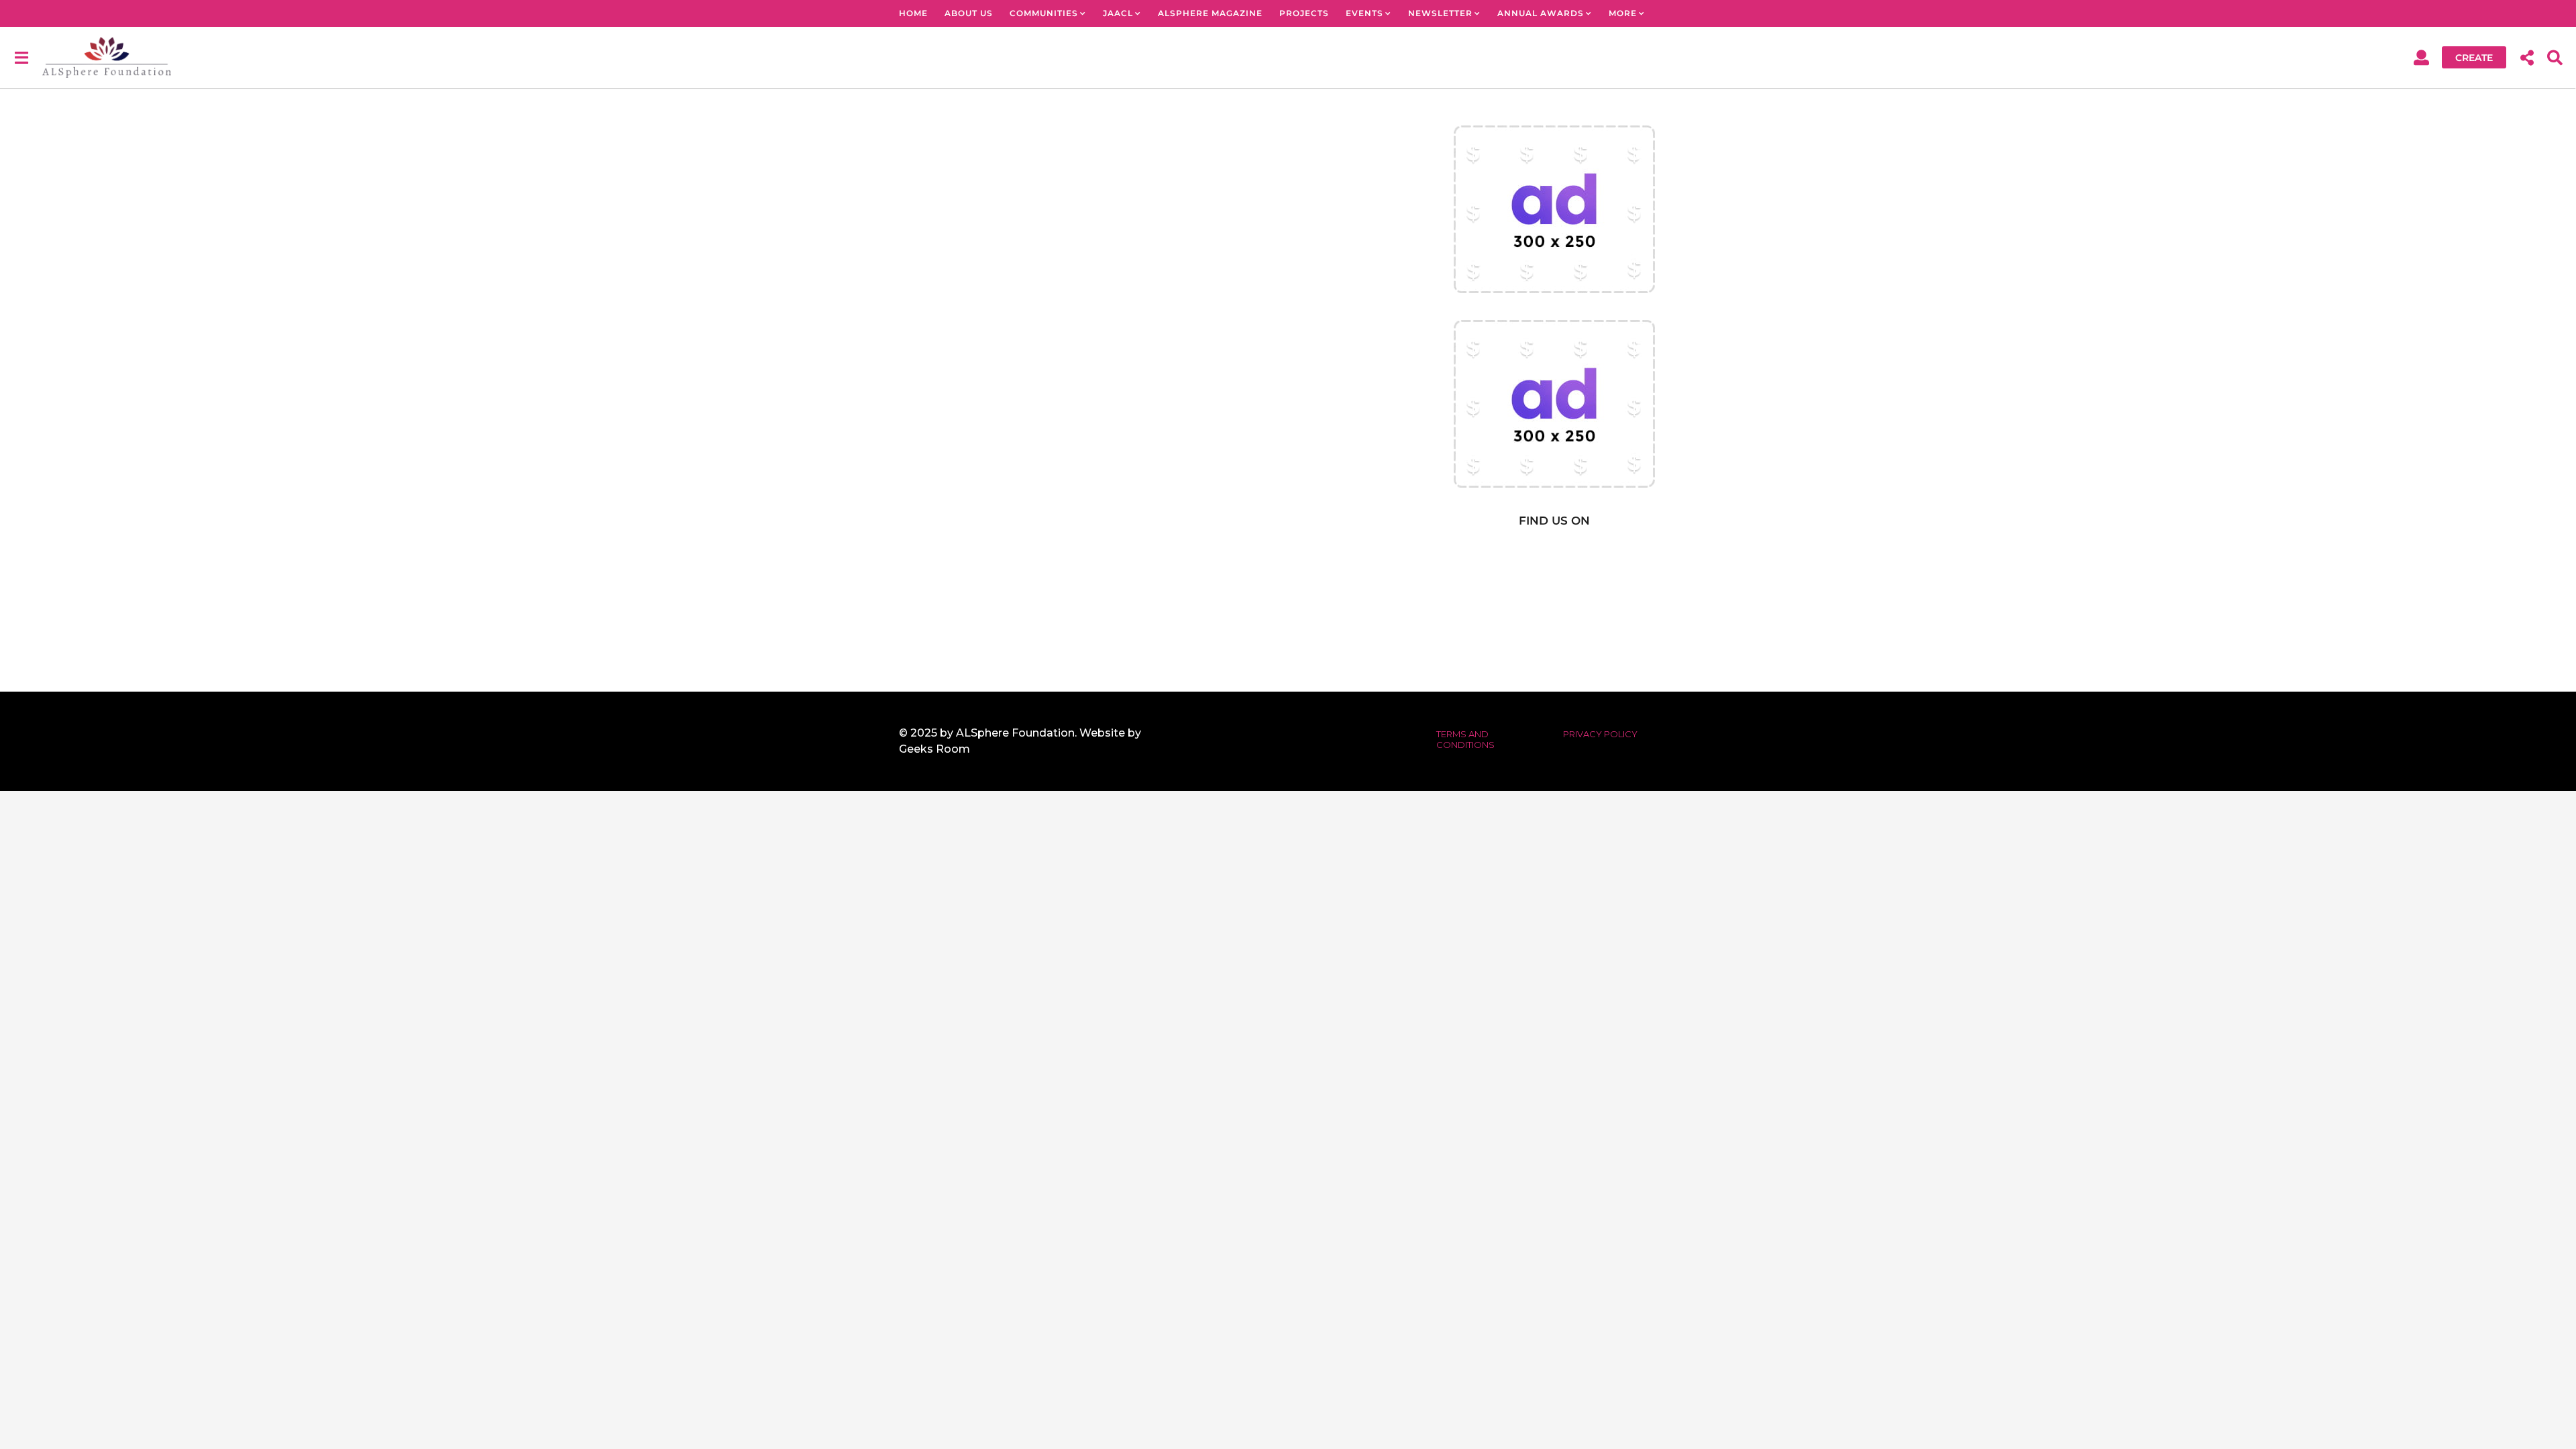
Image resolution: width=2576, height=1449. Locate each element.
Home (913, 13)
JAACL (1118, 13)
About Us (969, 13)
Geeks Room (934, 749)
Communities (1044, 13)
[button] (21, 57)
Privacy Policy (1600, 734)
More (1623, 13)
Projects (1304, 13)
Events (1364, 13)
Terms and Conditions (1465, 739)
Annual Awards (1541, 13)
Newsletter (1440, 13)
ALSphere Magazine (1210, 13)
